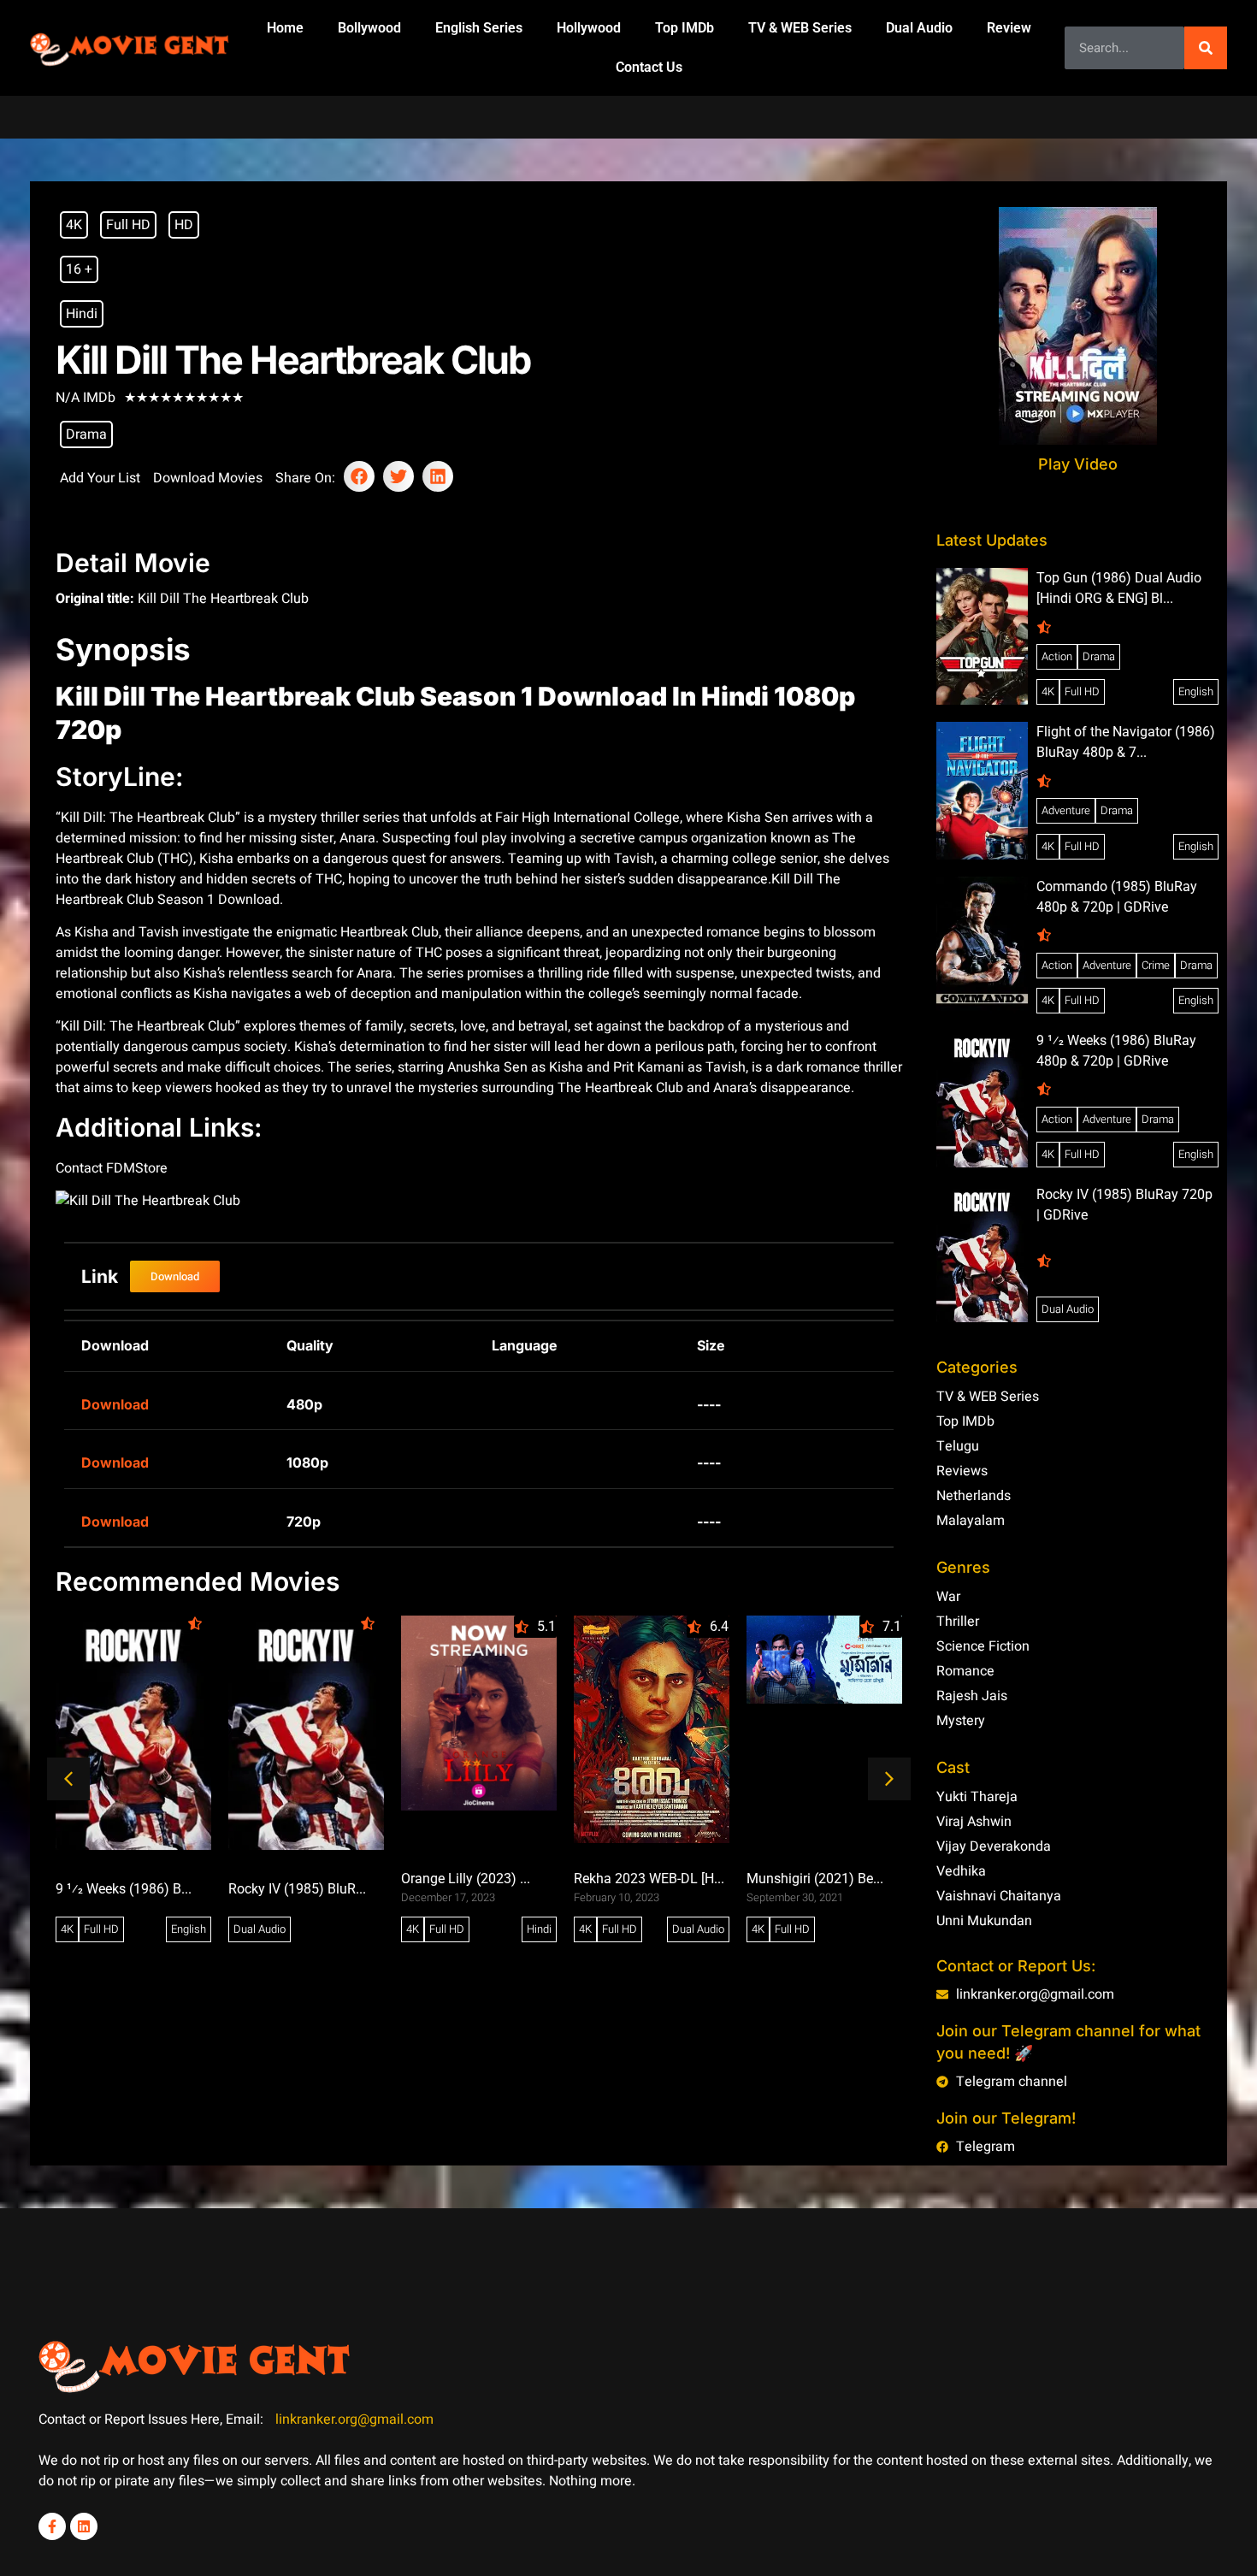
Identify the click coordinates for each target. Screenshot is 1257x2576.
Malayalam (971, 1521)
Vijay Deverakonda (994, 1846)
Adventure (1066, 810)
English (189, 1929)
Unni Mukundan (984, 1921)
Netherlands (974, 1496)
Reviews (962, 1471)
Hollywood (589, 28)
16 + (79, 269)
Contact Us (649, 67)
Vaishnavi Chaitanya (999, 1896)
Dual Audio (919, 28)
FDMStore (137, 1168)
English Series (479, 28)
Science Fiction (983, 1646)
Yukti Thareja (977, 1797)
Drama (86, 434)
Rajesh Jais (972, 1696)
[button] (359, 476)
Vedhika (961, 1871)
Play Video (1078, 464)
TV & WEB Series (800, 28)
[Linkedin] (84, 2526)
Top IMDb (685, 28)
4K (74, 225)
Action (1057, 656)
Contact (81, 1168)
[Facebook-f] (52, 2526)
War (948, 1597)
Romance (965, 1671)
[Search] (1206, 48)
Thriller (958, 1622)
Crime (1156, 965)
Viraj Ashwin (974, 1822)
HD (184, 225)
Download (115, 1404)
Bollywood (369, 28)
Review (1009, 28)
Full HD (128, 225)
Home (285, 28)
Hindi (82, 314)
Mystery (961, 1721)
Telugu (958, 1446)
